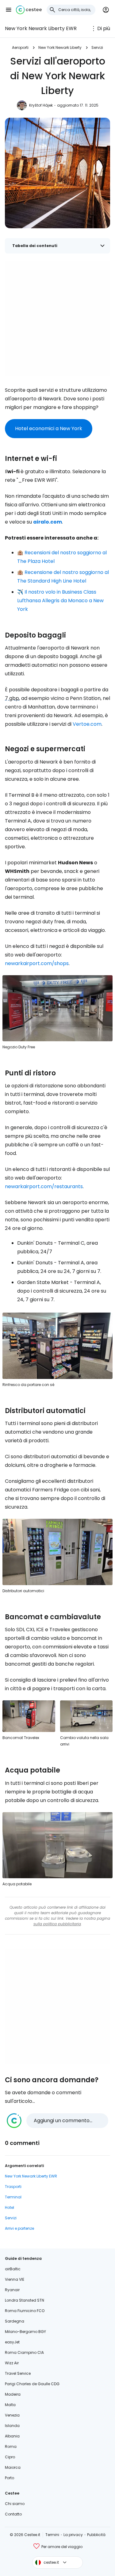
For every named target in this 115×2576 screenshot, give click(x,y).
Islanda (12, 2426)
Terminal (13, 2197)
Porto (10, 2478)
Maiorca (13, 2467)
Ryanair (12, 2290)
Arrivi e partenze (19, 2228)
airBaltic (13, 2269)
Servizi (97, 47)
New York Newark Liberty (60, 47)
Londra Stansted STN (25, 2300)
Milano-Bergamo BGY (25, 2332)
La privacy (73, 2535)
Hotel (10, 2207)
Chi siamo (15, 2504)
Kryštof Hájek (41, 105)
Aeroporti (20, 47)
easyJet (12, 2342)
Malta (10, 2405)
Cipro (10, 2457)
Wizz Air (12, 2363)
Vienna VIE (15, 2279)
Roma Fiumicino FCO (25, 2311)
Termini (52, 2535)
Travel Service (18, 2373)
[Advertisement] (57, 318)
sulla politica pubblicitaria (57, 1924)
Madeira (13, 2394)
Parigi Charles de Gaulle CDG (32, 2384)
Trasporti (13, 2187)
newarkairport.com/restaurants (44, 1186)
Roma (11, 2446)
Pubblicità (96, 2535)
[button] (9, 10)
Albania (12, 2436)
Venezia (12, 2415)
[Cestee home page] (29, 10)
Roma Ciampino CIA (24, 2352)
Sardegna (15, 2321)
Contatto (13, 2514)
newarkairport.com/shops (37, 963)
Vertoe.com (87, 724)
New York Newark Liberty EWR (41, 28)
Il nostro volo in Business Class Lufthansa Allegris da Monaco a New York (60, 601)
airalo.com (48, 522)
